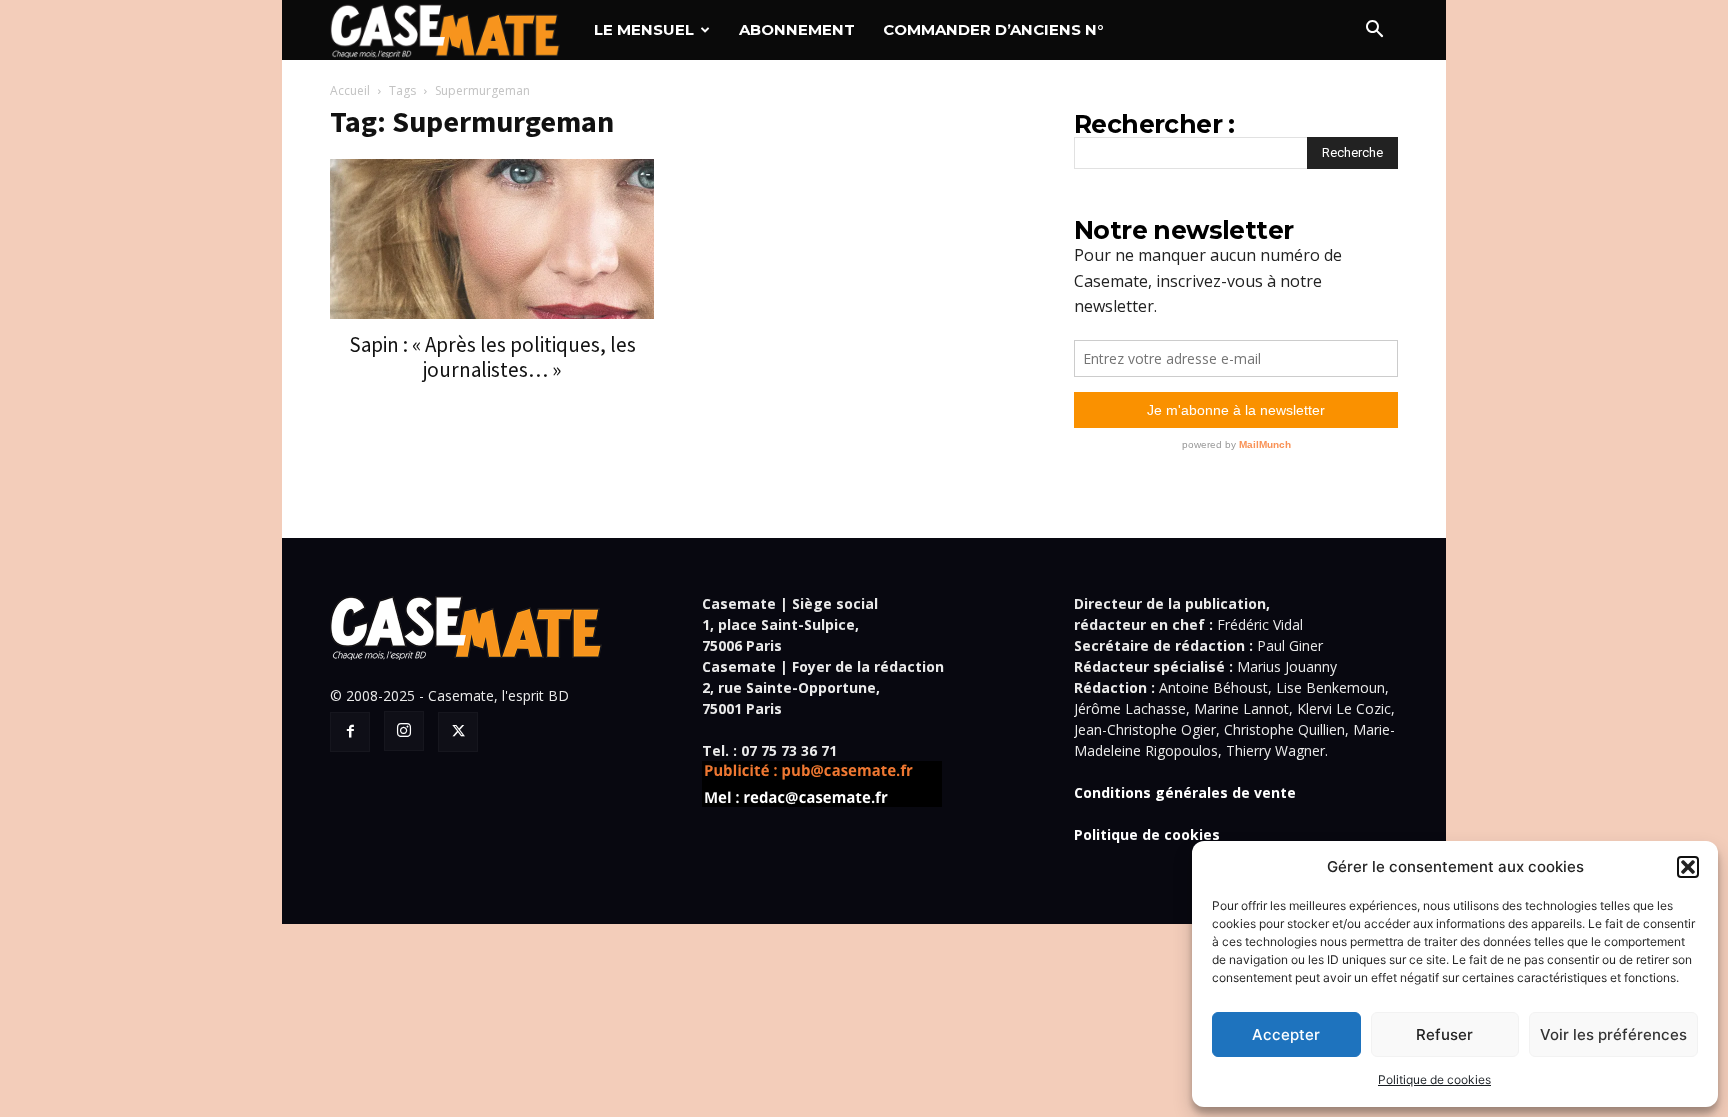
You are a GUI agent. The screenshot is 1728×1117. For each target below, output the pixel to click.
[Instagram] (404, 731)
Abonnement (797, 29)
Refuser (1444, 1034)
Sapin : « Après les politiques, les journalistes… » (492, 357)
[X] (458, 732)
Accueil (350, 90)
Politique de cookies (1434, 1079)
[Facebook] (350, 732)
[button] (1688, 867)
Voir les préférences (1613, 1034)
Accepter (1286, 1034)
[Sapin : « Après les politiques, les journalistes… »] (492, 239)
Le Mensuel (644, 29)
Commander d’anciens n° (993, 29)
